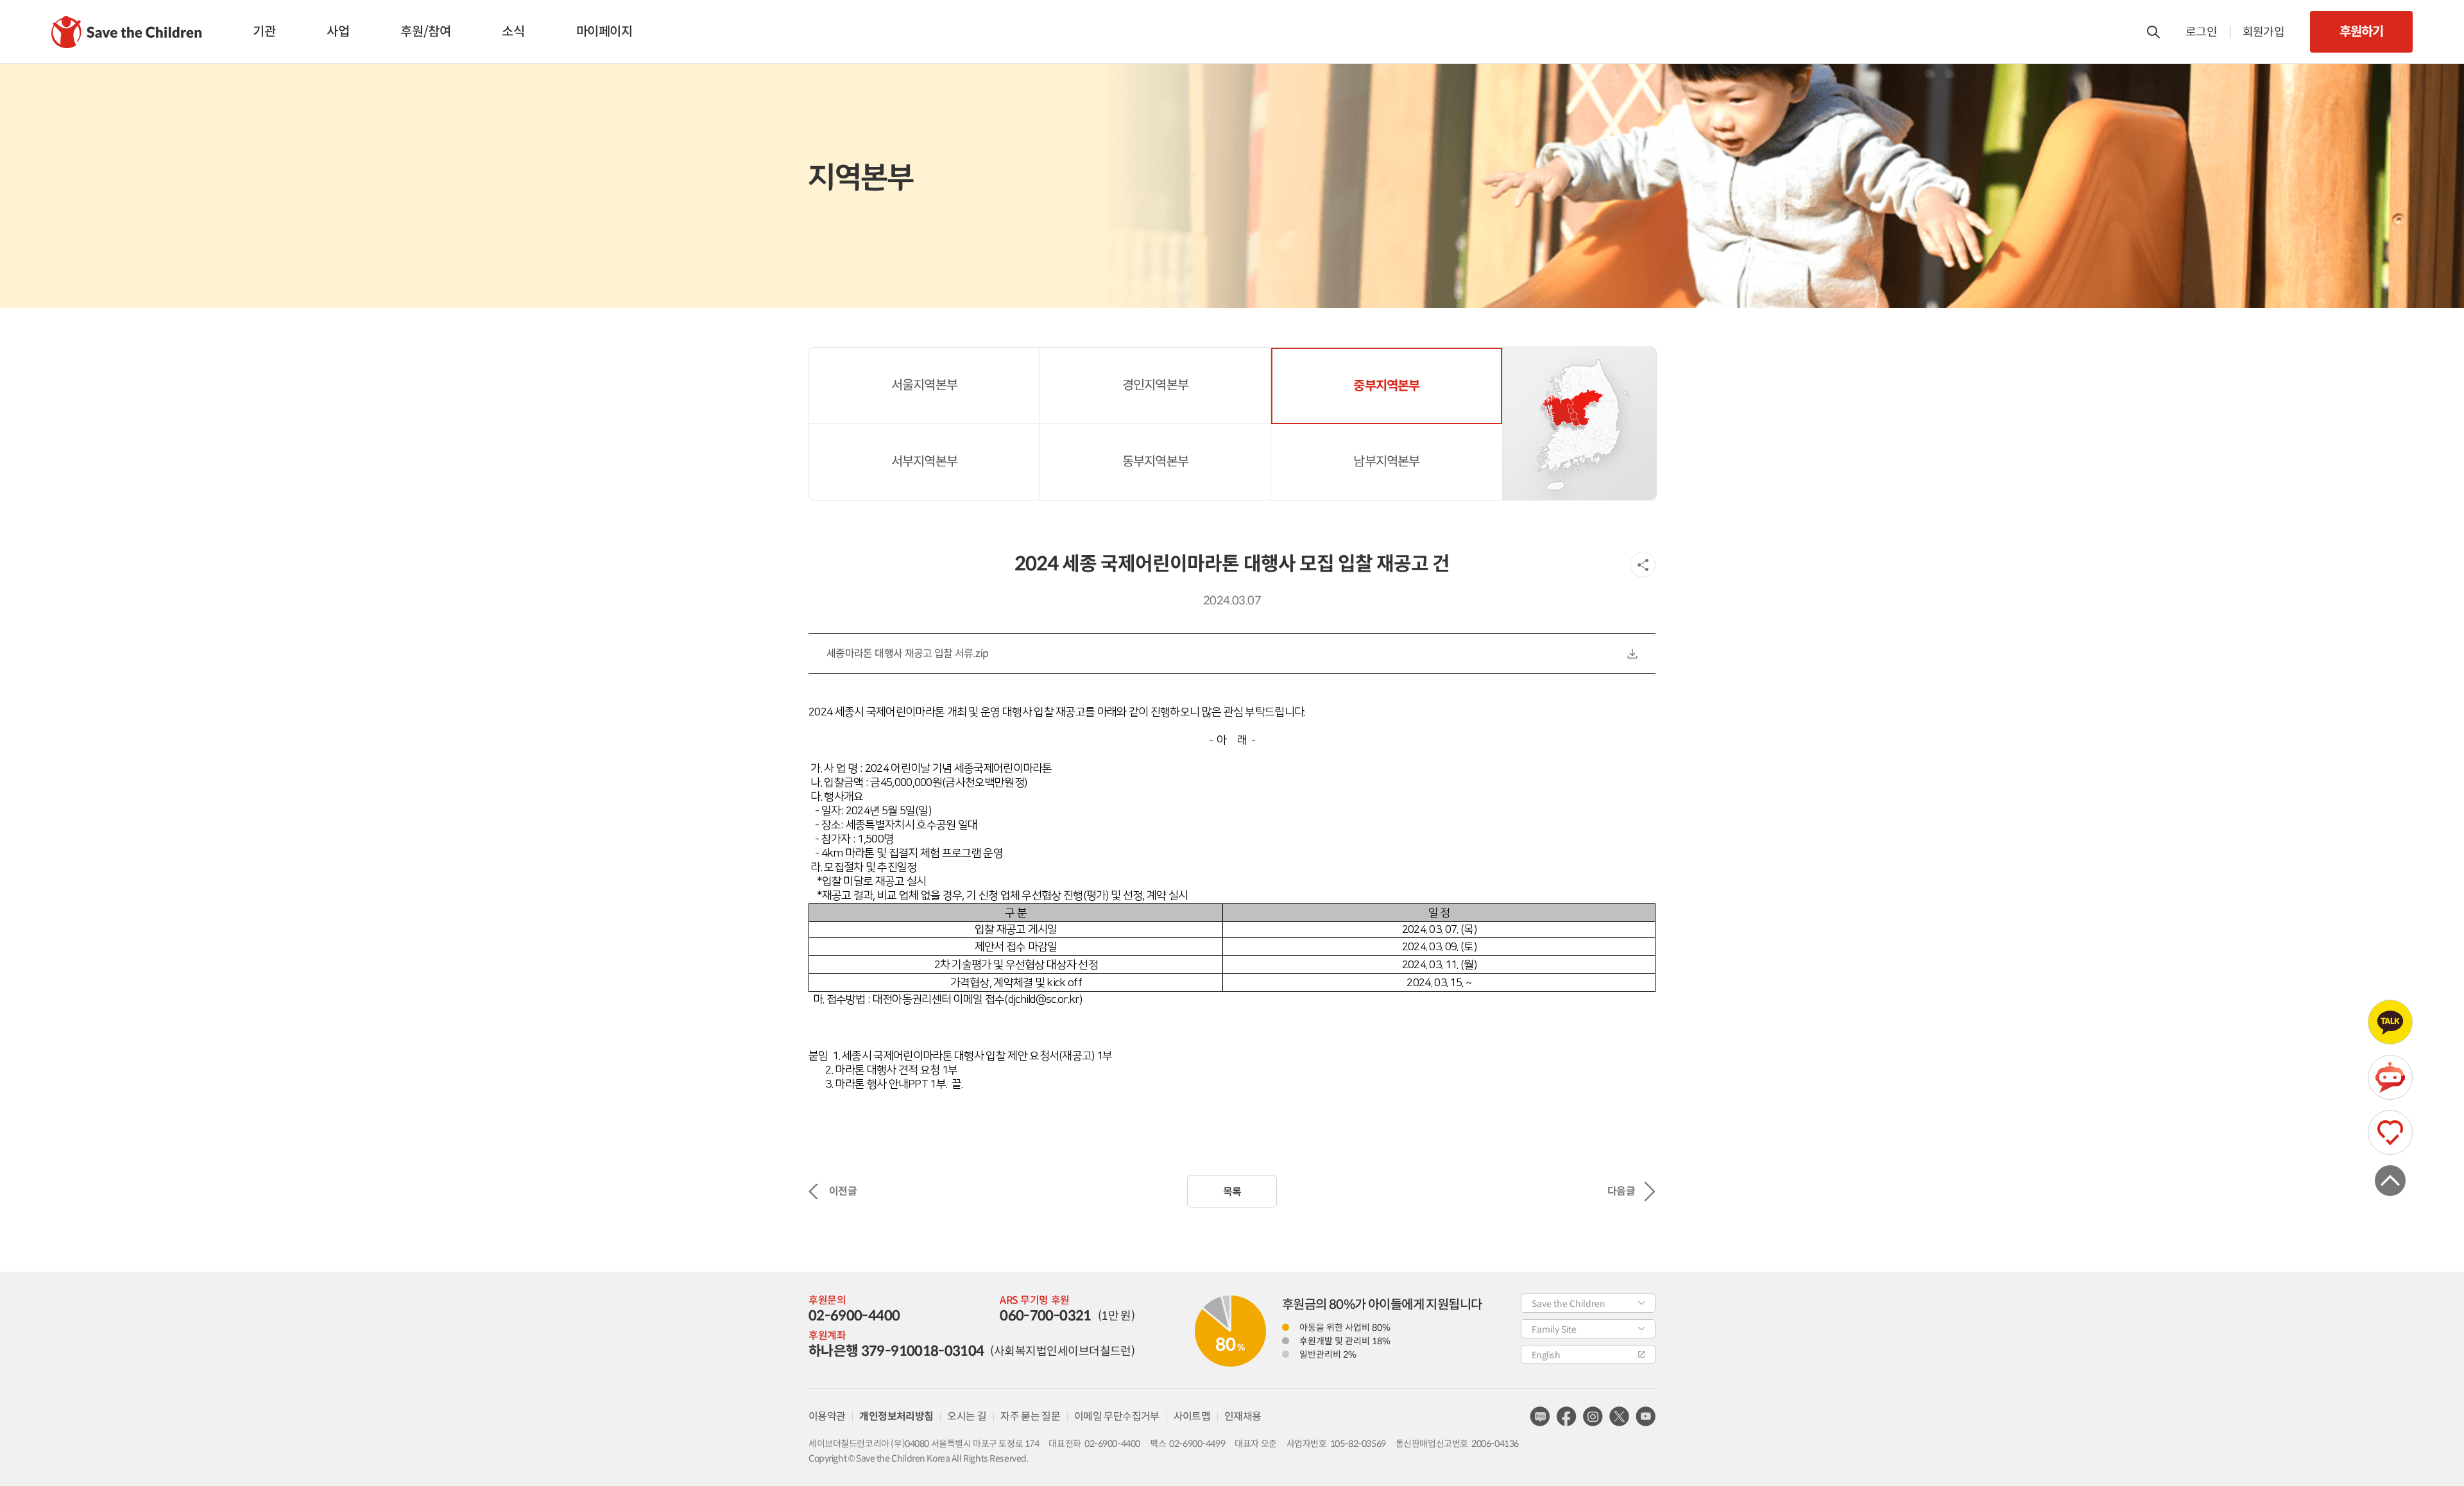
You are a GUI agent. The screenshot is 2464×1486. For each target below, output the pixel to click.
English (1546, 1355)
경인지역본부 (1155, 385)
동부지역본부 (1155, 462)
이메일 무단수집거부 (1117, 1416)
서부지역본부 (924, 462)
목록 (1232, 1192)
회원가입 (2263, 32)
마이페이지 (604, 32)
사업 (338, 32)
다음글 (1621, 1191)
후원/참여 (425, 32)
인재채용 (1243, 1416)
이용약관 (827, 1416)
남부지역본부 (1386, 462)
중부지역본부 (1386, 386)
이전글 (843, 1191)
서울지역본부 (924, 385)
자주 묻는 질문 (1030, 1416)
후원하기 (2361, 32)
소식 (513, 32)
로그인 (2201, 32)
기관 (264, 32)
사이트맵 (1192, 1416)
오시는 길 (967, 1416)
